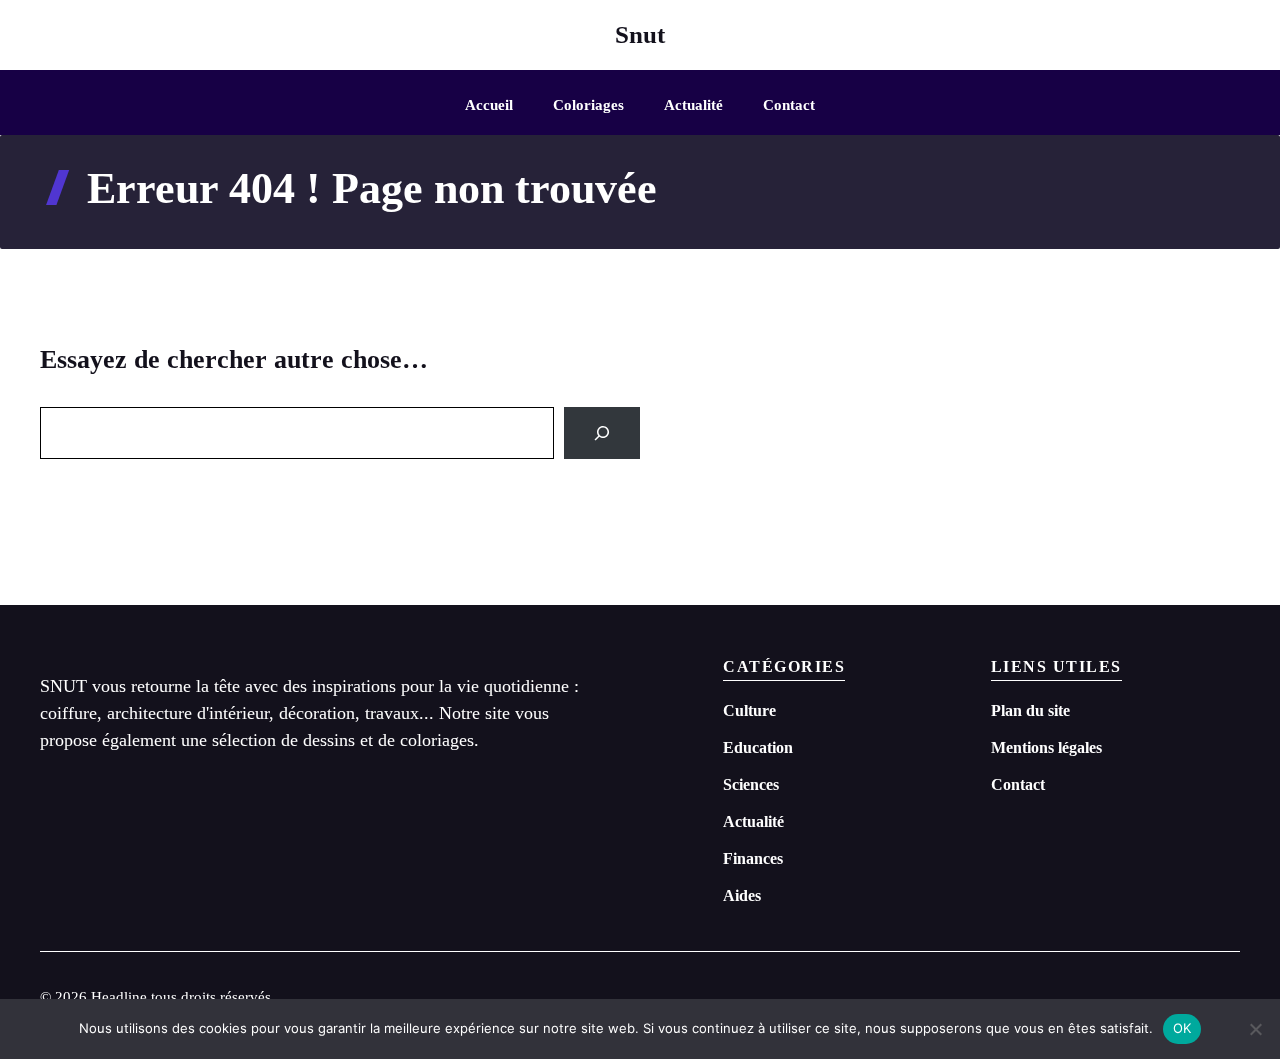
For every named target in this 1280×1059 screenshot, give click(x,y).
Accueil (489, 105)
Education (758, 747)
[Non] (1255, 1029)
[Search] (602, 433)
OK (1182, 1028)
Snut (640, 34)
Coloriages (588, 105)
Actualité (693, 105)
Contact (789, 105)
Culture (749, 710)
